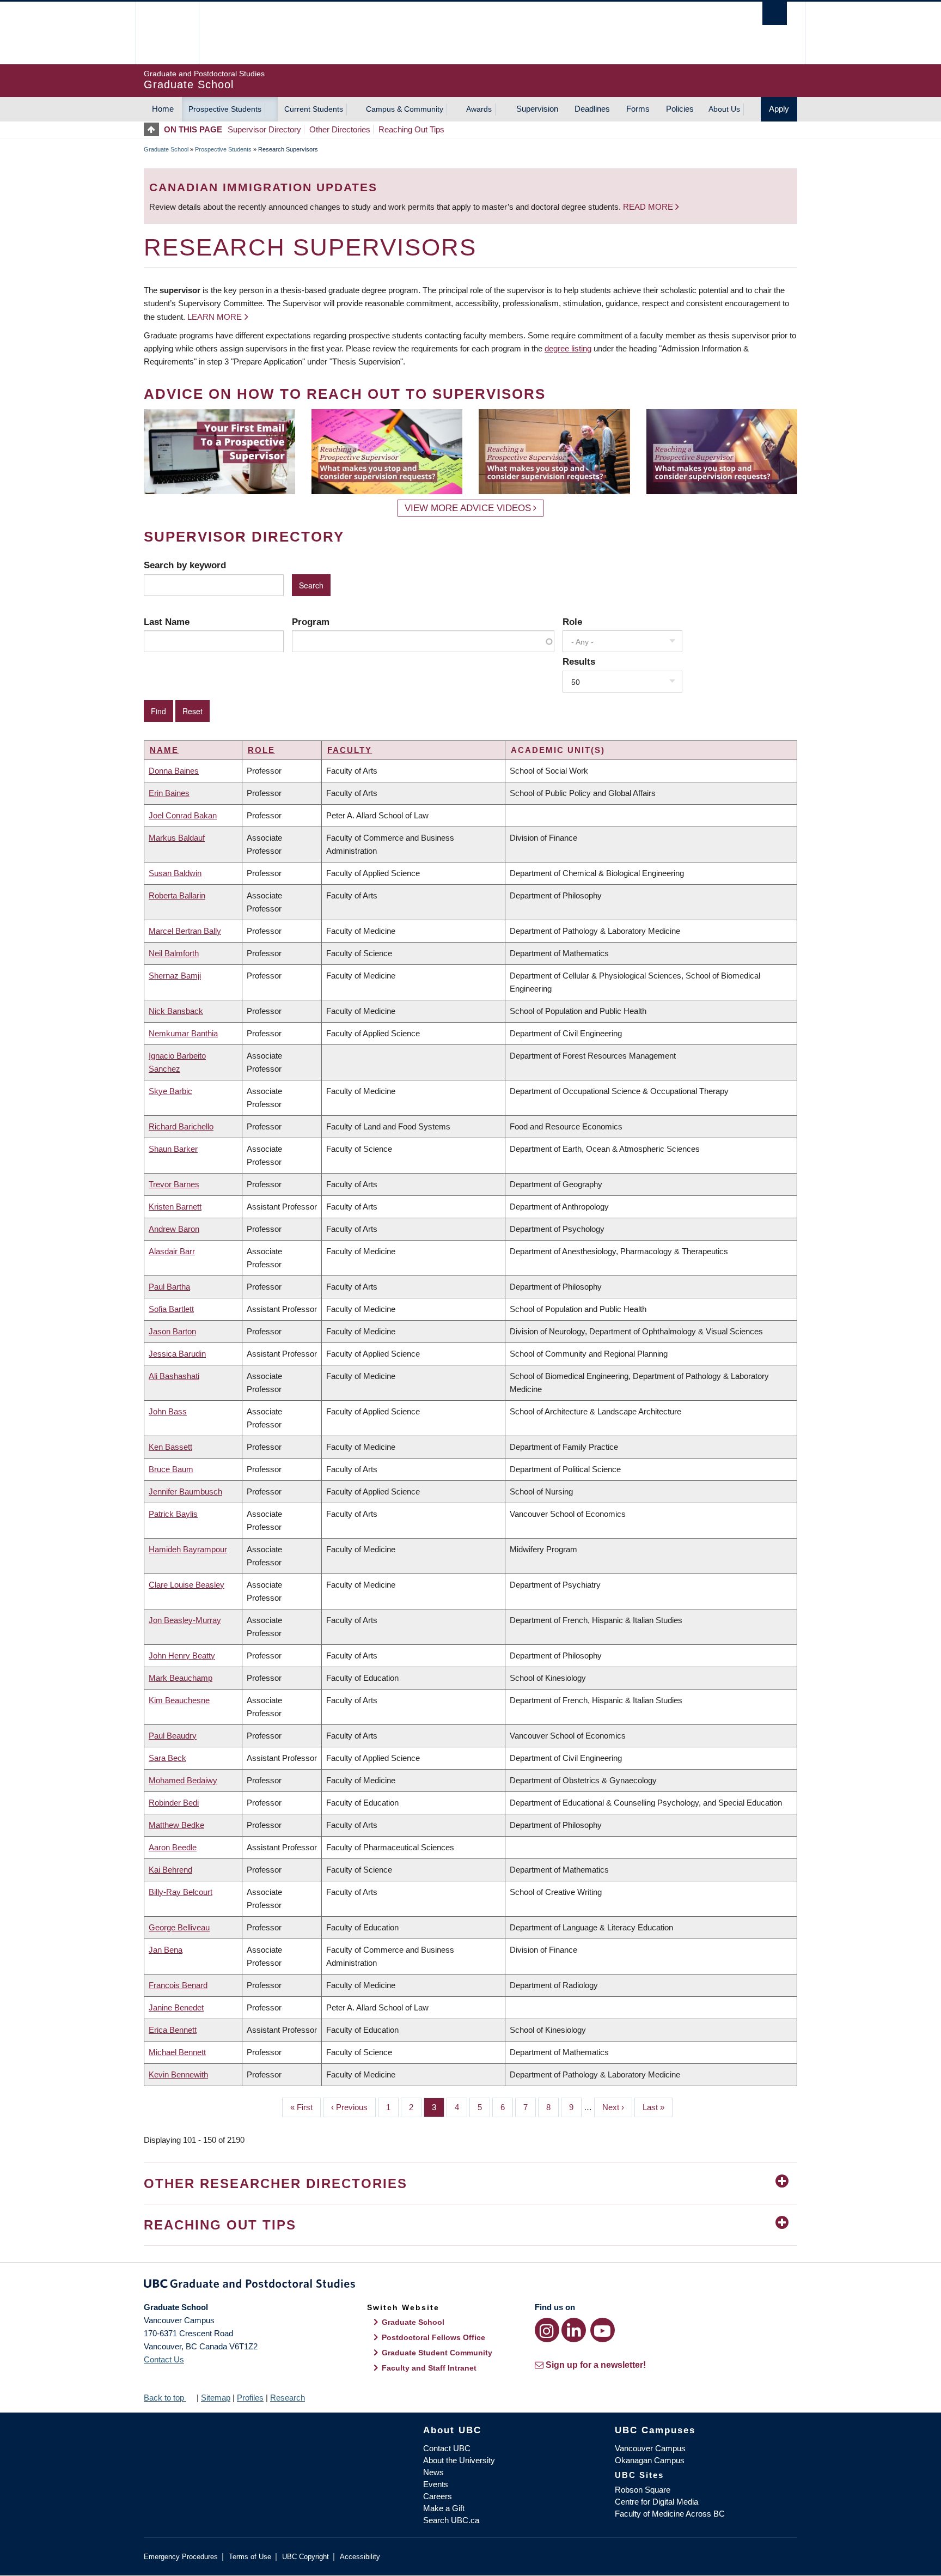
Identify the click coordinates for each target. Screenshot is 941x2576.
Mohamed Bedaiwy (183, 1780)
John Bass (168, 1411)
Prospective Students (225, 109)
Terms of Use (250, 2557)
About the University (459, 2460)
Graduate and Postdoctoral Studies (471, 2286)
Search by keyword (185, 565)
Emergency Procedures (181, 2557)
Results (579, 661)
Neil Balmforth (174, 953)
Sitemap (216, 2398)
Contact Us (164, 2359)
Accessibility (360, 2557)
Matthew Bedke (176, 1825)
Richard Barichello (181, 1126)
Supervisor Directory (264, 129)
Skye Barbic (170, 1091)
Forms (638, 109)
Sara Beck (167, 1758)
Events (436, 2484)
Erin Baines (169, 793)
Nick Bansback (176, 1011)
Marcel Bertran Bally (185, 931)
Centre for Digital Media (656, 2502)
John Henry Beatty (182, 1655)
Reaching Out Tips (411, 129)
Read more (649, 207)
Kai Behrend (170, 1870)
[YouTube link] (603, 2330)
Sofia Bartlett (171, 1309)
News (433, 2472)
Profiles (250, 2398)
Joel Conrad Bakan (183, 815)
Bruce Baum (171, 1469)
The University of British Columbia (167, 33)
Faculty (350, 750)
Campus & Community (405, 109)
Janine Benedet (176, 2007)
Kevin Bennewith (178, 2074)
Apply (779, 109)
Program (311, 622)
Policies (680, 109)
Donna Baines (174, 771)
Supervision (537, 109)
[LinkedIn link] (574, 2330)
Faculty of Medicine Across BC (670, 2514)
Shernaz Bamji (175, 976)
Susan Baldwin (175, 873)
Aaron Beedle (173, 1847)
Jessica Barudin (177, 1354)
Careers (438, 2496)
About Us (724, 109)
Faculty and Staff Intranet (429, 2368)
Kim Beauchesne (179, 1700)
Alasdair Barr (172, 1251)
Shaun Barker (173, 1149)
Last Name (167, 622)
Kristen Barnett (175, 1207)
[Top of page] (154, 129)
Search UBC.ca (451, 2520)
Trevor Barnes (174, 1184)
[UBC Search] (775, 13)
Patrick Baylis (173, 1514)
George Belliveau (179, 1927)
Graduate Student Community (437, 2353)
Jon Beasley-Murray (185, 1620)
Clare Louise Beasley (187, 1585)
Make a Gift (444, 2508)
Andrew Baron (174, 1229)
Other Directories (340, 129)
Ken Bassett (170, 1447)
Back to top (165, 2398)
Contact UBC (447, 2448)
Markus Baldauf (177, 838)
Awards (479, 109)
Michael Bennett (177, 2052)
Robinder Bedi (174, 1803)
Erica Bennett (173, 2030)
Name (164, 750)
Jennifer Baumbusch (185, 1491)
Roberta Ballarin (177, 895)
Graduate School (166, 149)
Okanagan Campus (650, 2460)
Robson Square (643, 2490)
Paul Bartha (169, 1287)
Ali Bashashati (174, 1376)
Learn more (215, 317)
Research (288, 2398)
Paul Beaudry (173, 1736)
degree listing (568, 348)
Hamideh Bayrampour (188, 1549)
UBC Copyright (305, 2557)
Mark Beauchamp (181, 1678)
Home (163, 109)
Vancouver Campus (650, 2448)
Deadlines (592, 109)
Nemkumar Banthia (183, 1033)
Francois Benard (178, 1985)
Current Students (314, 109)
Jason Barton (172, 1331)
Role (572, 622)
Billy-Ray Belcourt (181, 1892)
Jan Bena (166, 1950)
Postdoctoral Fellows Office (433, 2337)
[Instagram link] (547, 2330)
